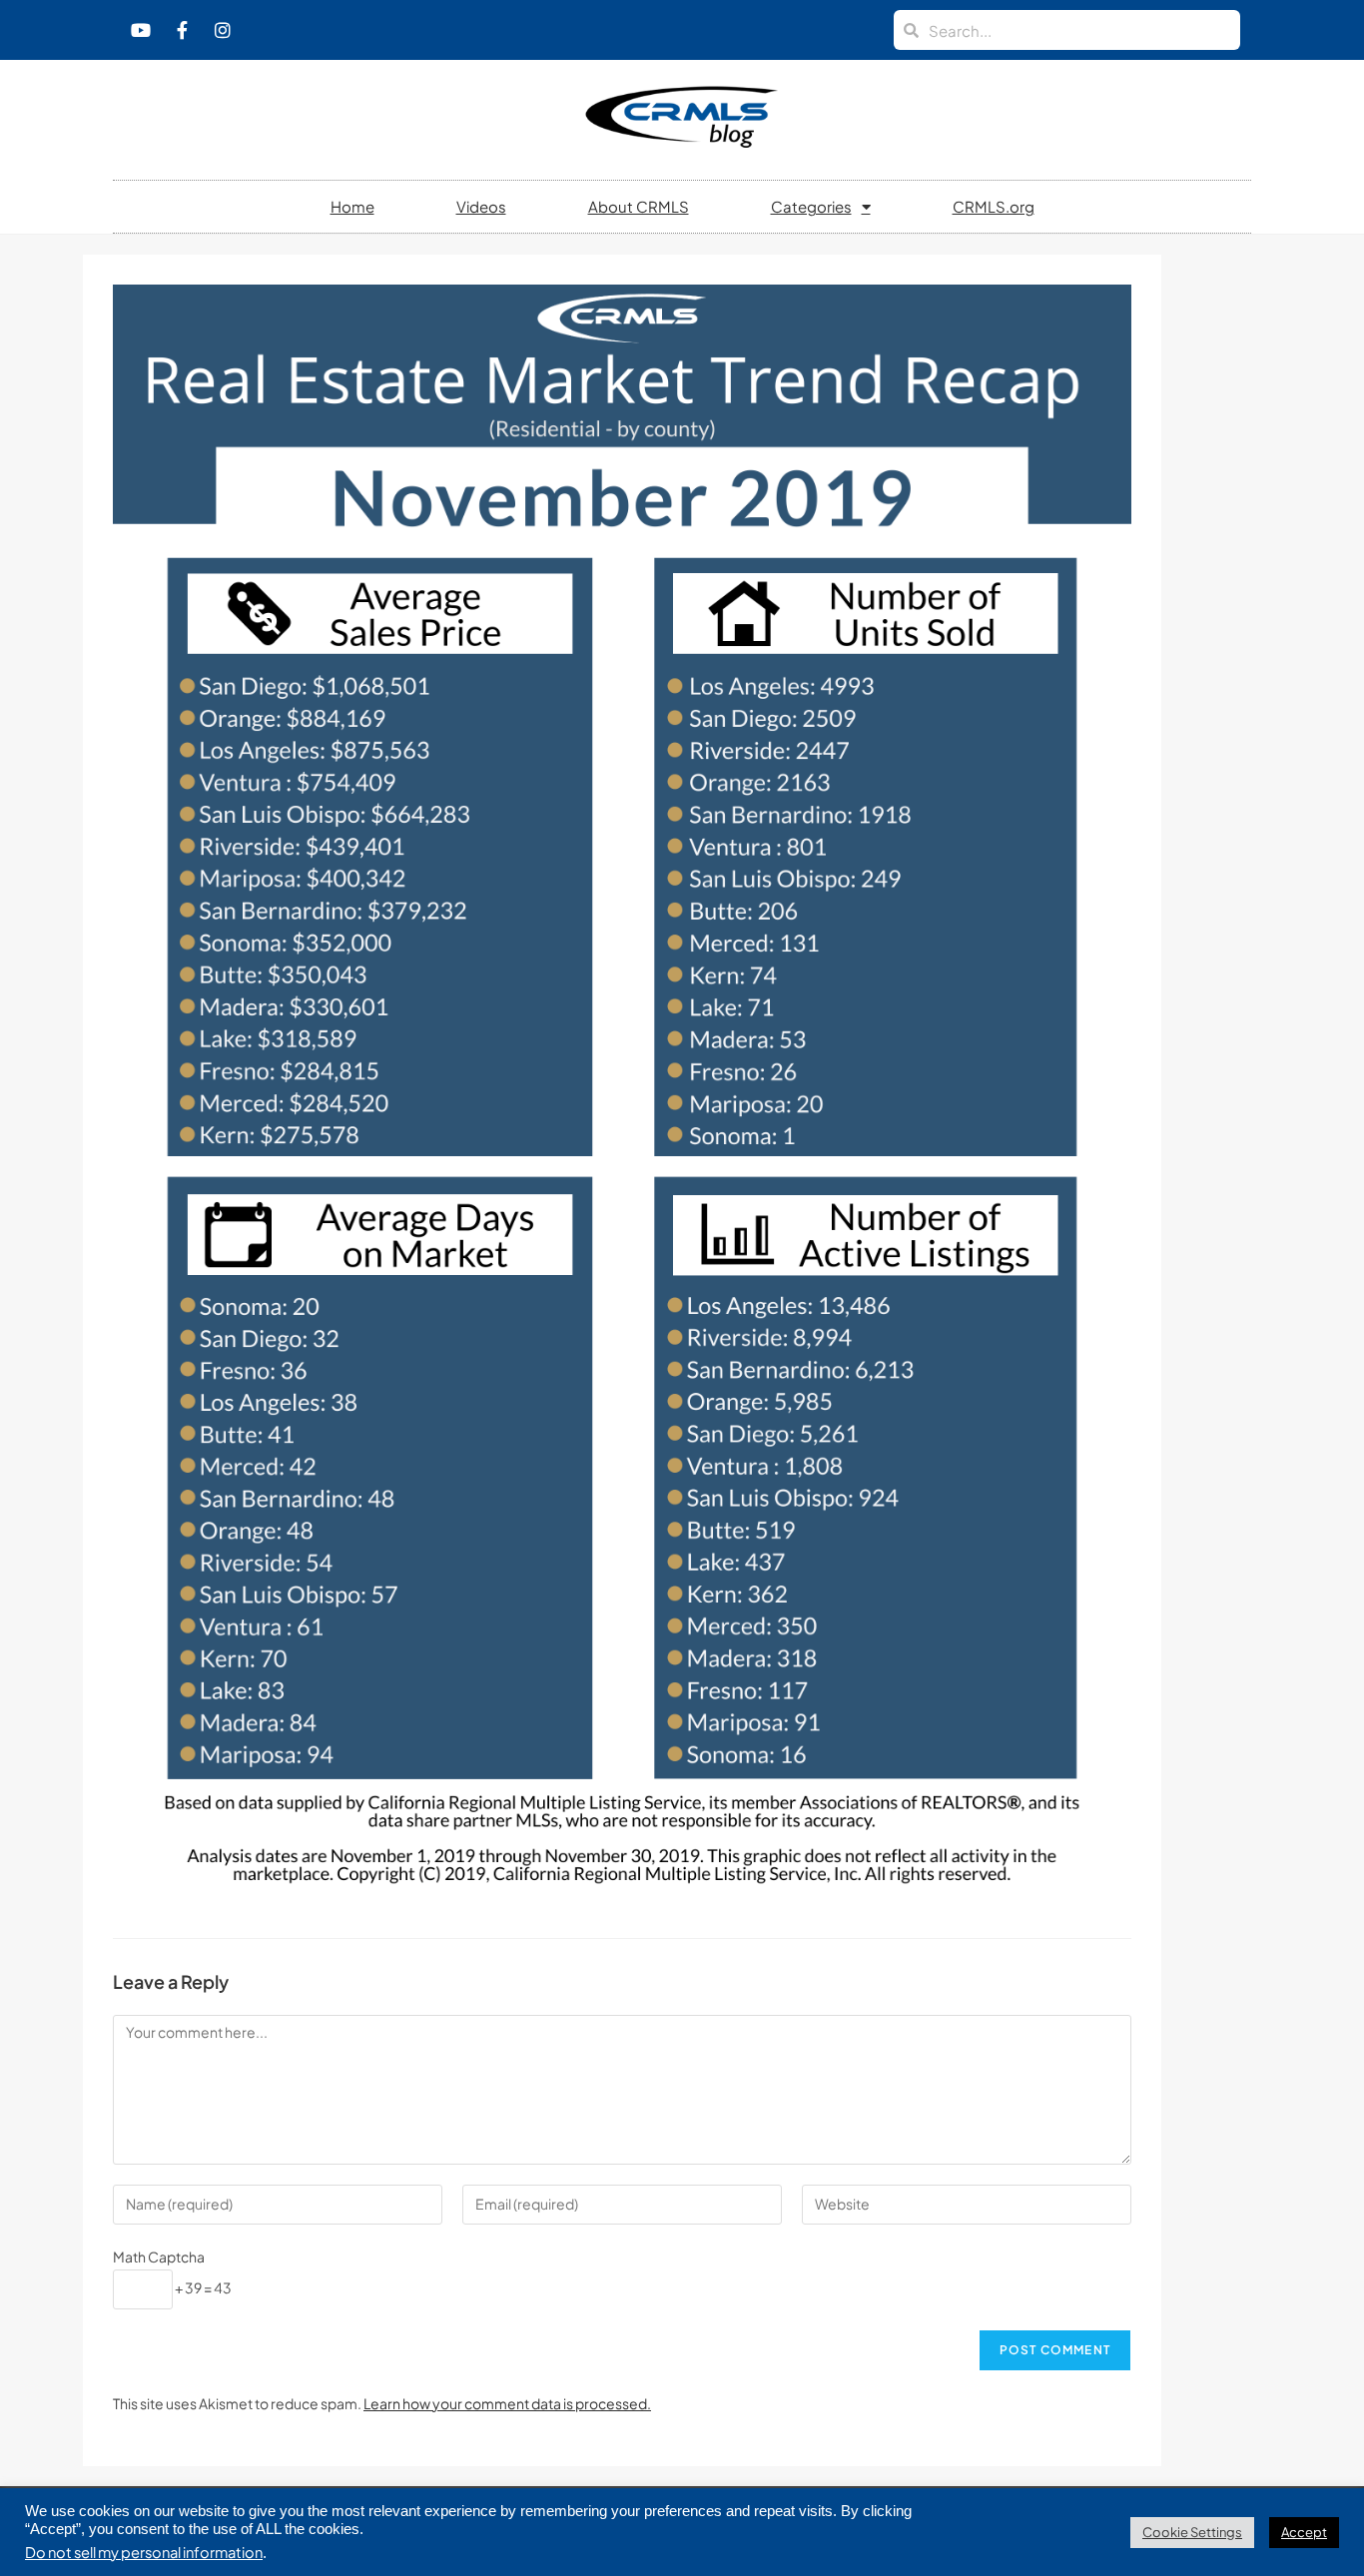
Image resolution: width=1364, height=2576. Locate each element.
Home (352, 206)
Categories (811, 206)
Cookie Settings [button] (1192, 2532)
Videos (481, 206)
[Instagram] (223, 30)
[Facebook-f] (182, 30)
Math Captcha (159, 2256)
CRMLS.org (994, 206)
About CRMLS (639, 206)
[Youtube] (141, 30)
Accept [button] (1304, 2532)
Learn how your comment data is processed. (507, 2403)
